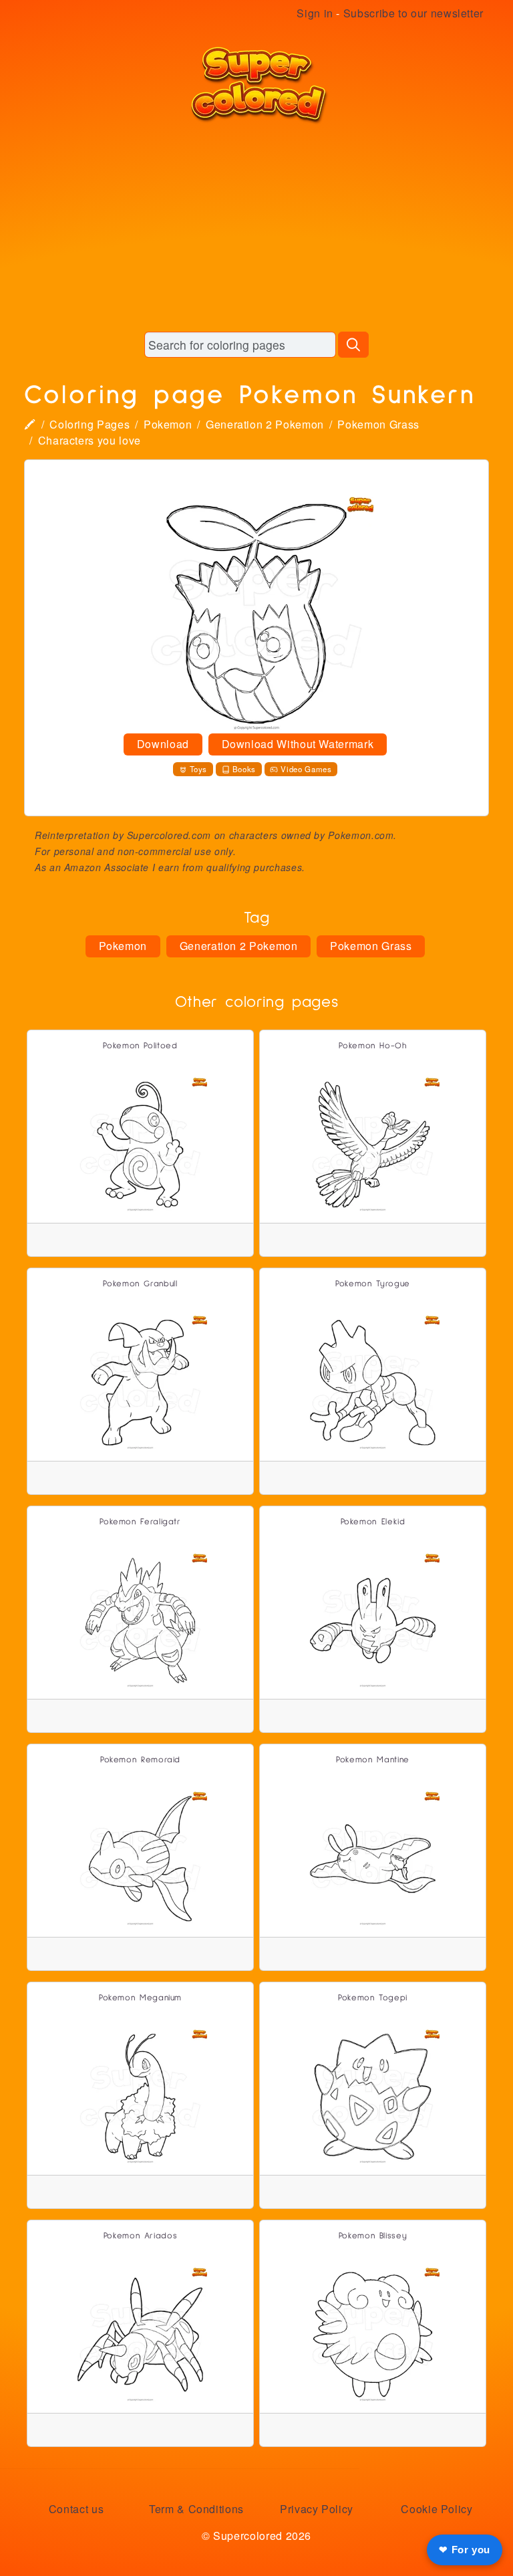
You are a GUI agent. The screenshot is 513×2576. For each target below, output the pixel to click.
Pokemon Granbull (140, 1284)
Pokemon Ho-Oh (372, 1046)
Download (163, 744)
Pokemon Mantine (373, 1760)
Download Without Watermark (298, 744)
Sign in (315, 13)
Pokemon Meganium (140, 1998)
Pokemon (168, 424)
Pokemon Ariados (141, 2236)
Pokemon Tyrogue (373, 1284)
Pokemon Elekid (373, 1522)
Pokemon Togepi (373, 1998)
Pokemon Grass (378, 424)
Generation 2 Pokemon (265, 424)
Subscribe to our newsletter (413, 13)
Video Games (306, 769)
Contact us (76, 2509)
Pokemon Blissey (373, 2236)
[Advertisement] (256, 227)
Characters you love (90, 440)
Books (244, 769)
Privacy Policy (317, 2509)
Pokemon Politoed (140, 1046)
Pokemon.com (361, 835)
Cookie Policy (437, 2509)
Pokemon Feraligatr (140, 1522)
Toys (199, 769)
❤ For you (465, 2550)
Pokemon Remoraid (140, 1760)
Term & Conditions (196, 2509)
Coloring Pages (90, 424)
